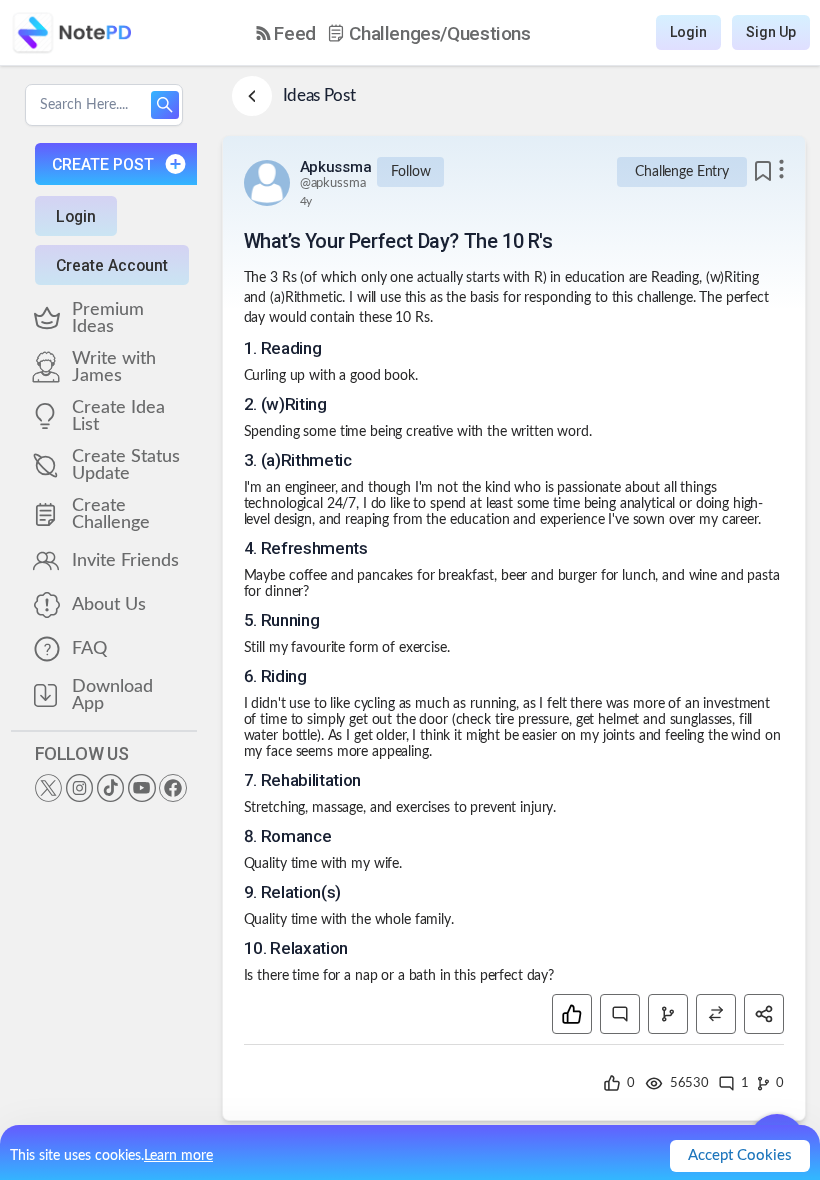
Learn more (178, 1156)
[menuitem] (286, 33)
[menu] (393, 33)
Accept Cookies (740, 1155)
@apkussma (333, 183)
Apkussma (336, 167)
